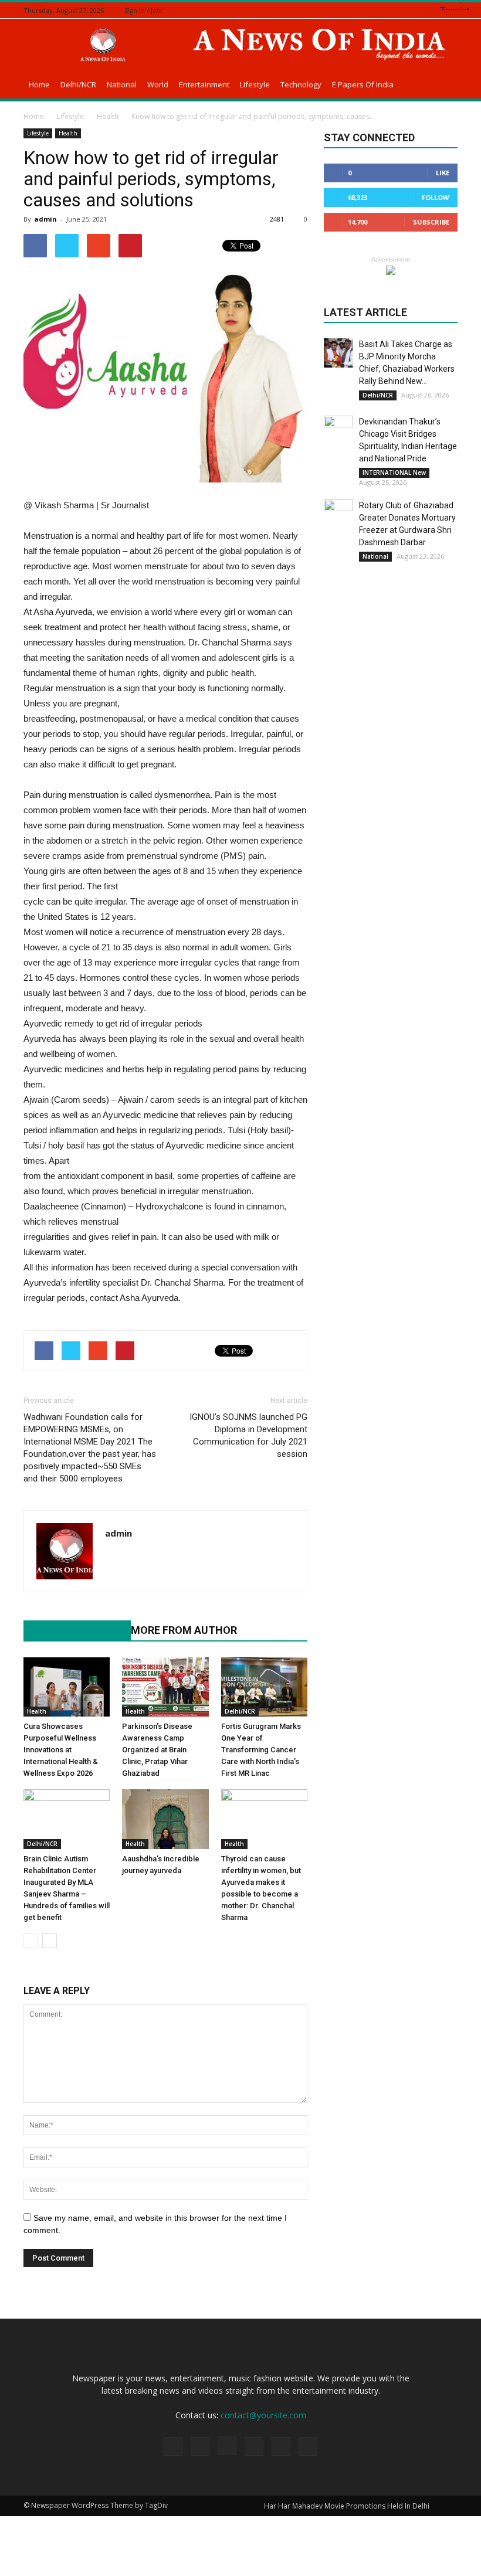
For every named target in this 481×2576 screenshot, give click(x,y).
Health (68, 133)
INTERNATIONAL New (394, 473)
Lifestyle (255, 84)
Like (443, 173)
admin (45, 219)
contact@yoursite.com (263, 2415)
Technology (301, 84)
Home (39, 84)
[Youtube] (115, 1558)
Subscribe (431, 222)
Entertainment (204, 84)
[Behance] (378, 10)
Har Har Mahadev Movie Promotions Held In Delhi (347, 2506)
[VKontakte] (451, 10)
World (158, 84)
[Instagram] (407, 10)
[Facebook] (392, 10)
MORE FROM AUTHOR (184, 1630)
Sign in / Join (143, 10)
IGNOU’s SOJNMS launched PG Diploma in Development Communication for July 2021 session (248, 1435)
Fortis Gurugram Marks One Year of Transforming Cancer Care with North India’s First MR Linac (261, 1750)
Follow (436, 197)
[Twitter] (422, 10)
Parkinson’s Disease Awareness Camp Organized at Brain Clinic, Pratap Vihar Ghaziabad (157, 1750)
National (122, 84)
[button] (443, 86)
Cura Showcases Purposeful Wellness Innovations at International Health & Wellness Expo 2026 (61, 1750)
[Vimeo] (436, 10)
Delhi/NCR (78, 84)
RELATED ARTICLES (71, 1630)
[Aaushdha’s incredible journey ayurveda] (165, 1819)
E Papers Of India (363, 84)
